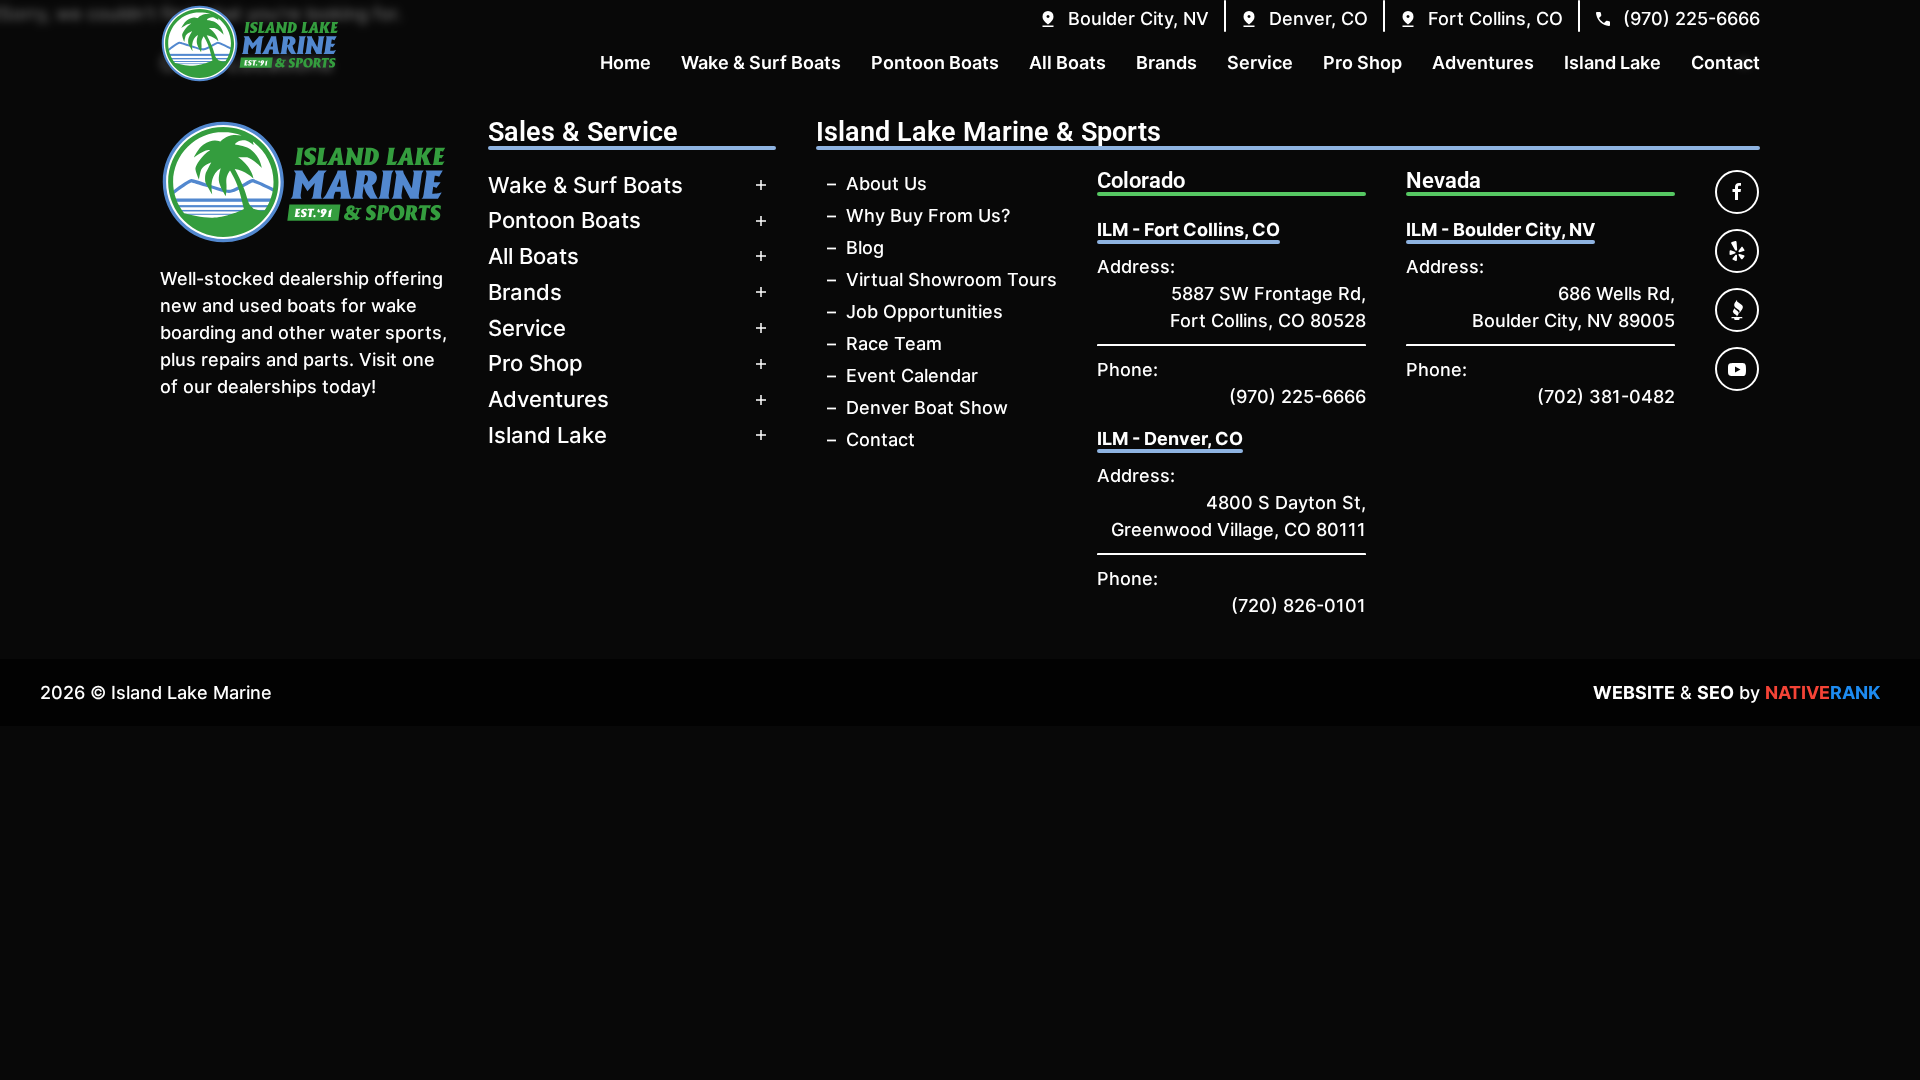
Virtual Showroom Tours (951, 279)
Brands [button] (1166, 62)
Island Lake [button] (1612, 62)
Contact (880, 439)
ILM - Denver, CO (1170, 438)
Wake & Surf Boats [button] (761, 62)
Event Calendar (912, 375)
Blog (865, 247)
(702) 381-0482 (1606, 396)
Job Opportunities (924, 311)
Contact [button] (1725, 62)
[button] (1123, 18)
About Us (886, 183)
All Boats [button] (1067, 62)
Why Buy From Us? (928, 215)
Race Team (894, 343)
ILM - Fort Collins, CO (1188, 229)
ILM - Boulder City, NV (1500, 229)
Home (625, 62)
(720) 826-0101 (1298, 605)
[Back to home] (250, 43)
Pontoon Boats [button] (935, 62)
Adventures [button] (1483, 62)
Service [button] (1260, 62)
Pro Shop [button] (1362, 62)
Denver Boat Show (927, 407)
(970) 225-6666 (1297, 396)
